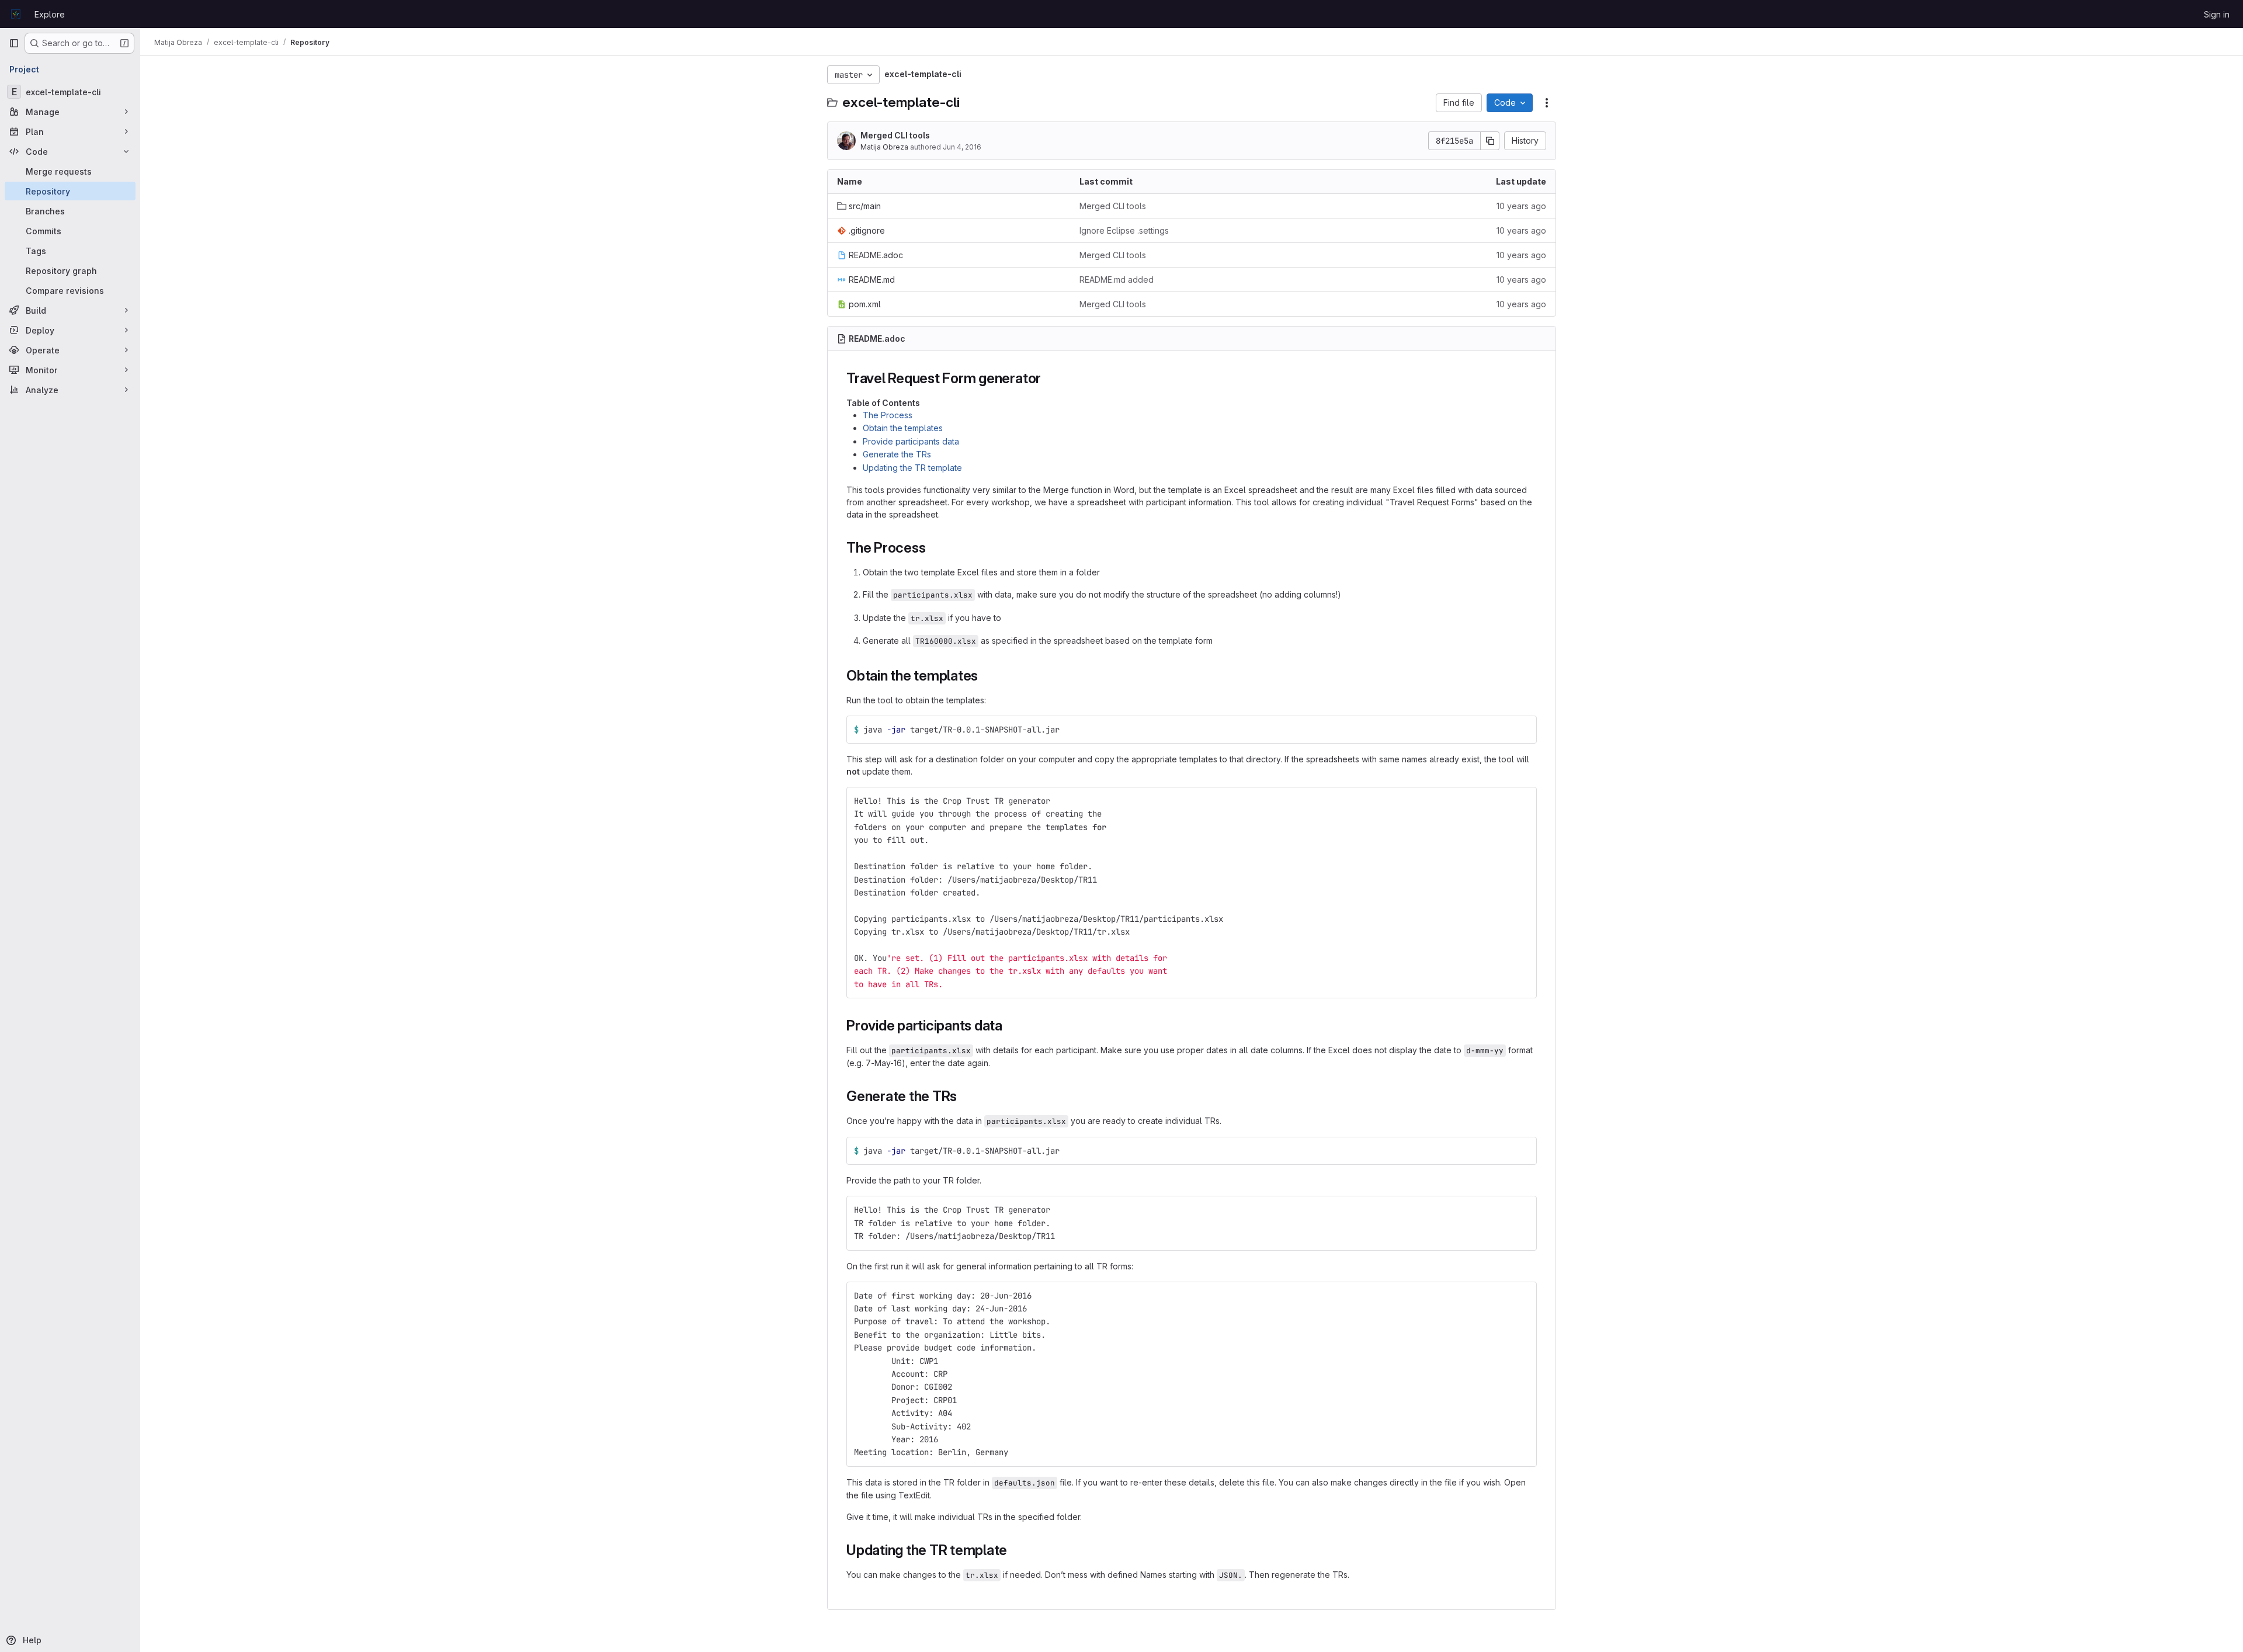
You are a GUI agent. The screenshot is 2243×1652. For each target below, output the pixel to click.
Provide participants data (911, 441)
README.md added (1117, 280)
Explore (50, 14)
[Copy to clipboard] (1523, 730)
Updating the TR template (912, 468)
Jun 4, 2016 (962, 147)
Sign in (2217, 14)
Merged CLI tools (895, 135)
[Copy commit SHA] (1490, 141)
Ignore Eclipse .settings (1124, 230)
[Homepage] (16, 14)
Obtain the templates (903, 428)
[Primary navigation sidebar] (14, 43)
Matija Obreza (884, 147)
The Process (888, 415)
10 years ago (1521, 206)
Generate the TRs (897, 454)
